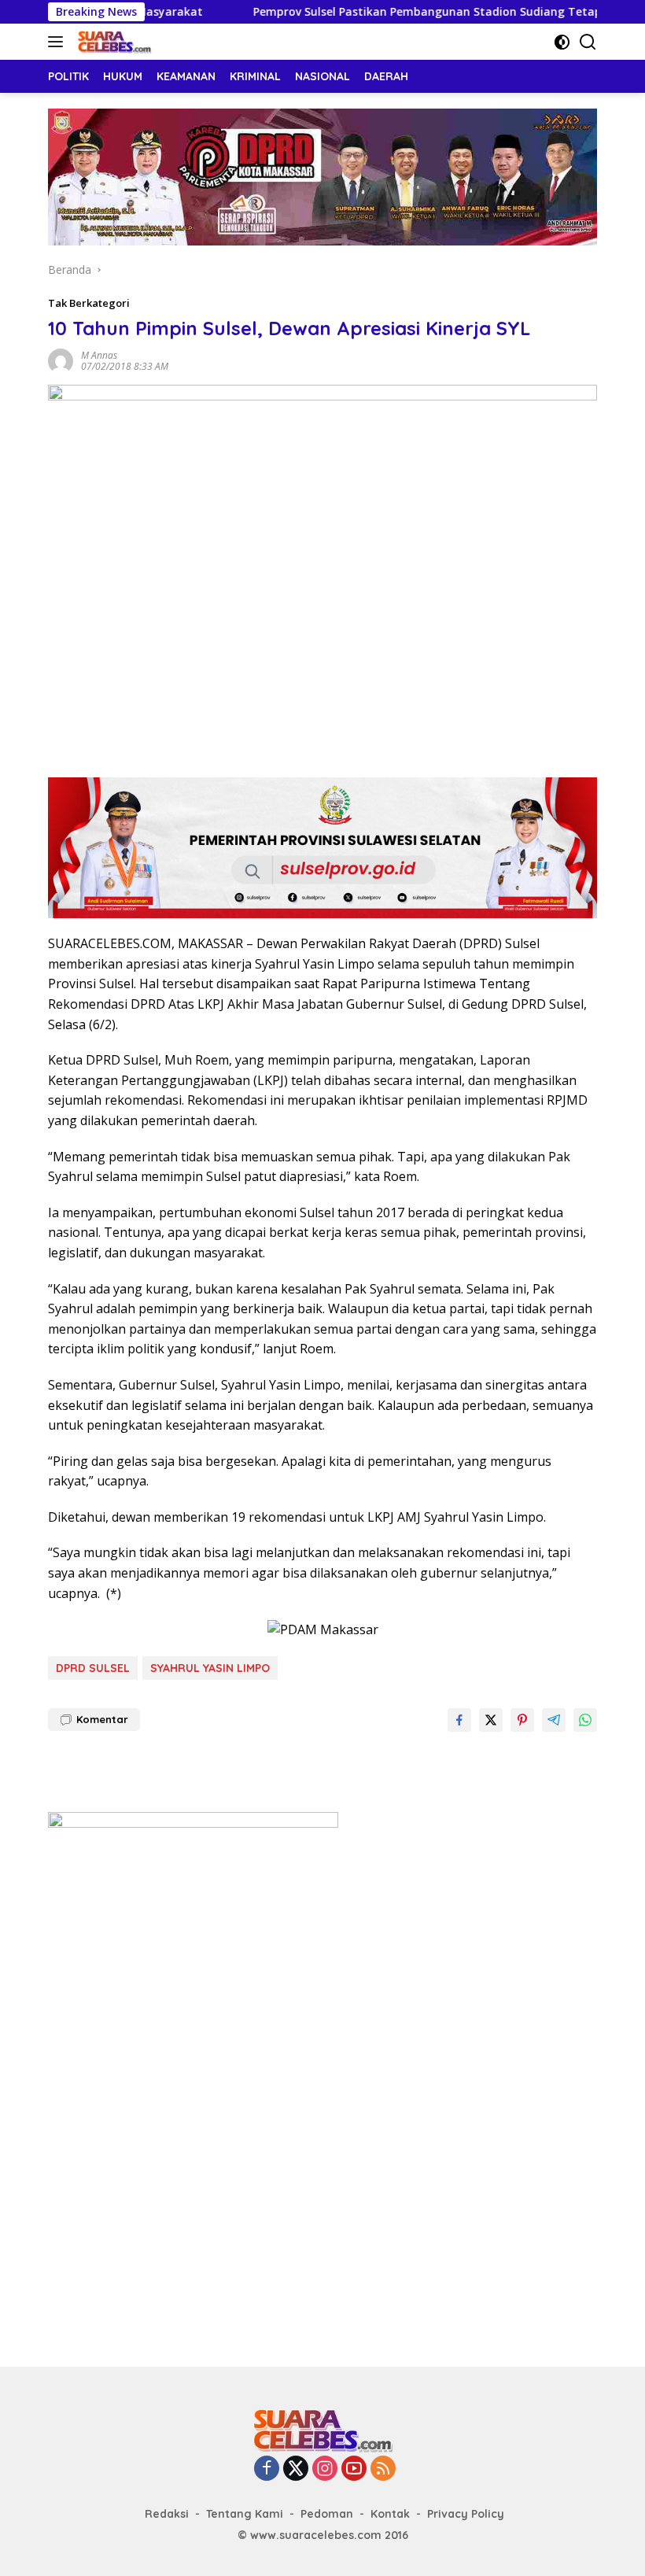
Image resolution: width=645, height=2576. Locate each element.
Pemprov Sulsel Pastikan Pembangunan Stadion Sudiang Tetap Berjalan (405, 12)
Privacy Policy (466, 2514)
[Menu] (59, 42)
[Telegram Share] (554, 1720)
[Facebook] (267, 2469)
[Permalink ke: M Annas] (61, 360)
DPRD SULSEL (93, 1668)
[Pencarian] (588, 42)
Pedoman (327, 2514)
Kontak (390, 2514)
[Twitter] (296, 2469)
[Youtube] (354, 2469)
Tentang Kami (245, 2514)
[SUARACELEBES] (112, 42)
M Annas (99, 355)
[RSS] (383, 2469)
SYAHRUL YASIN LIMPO (210, 1668)
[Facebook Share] (459, 1720)
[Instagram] (325, 2469)
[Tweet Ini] (491, 1720)
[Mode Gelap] (562, 42)
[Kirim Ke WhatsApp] (585, 1720)
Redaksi (167, 2514)
